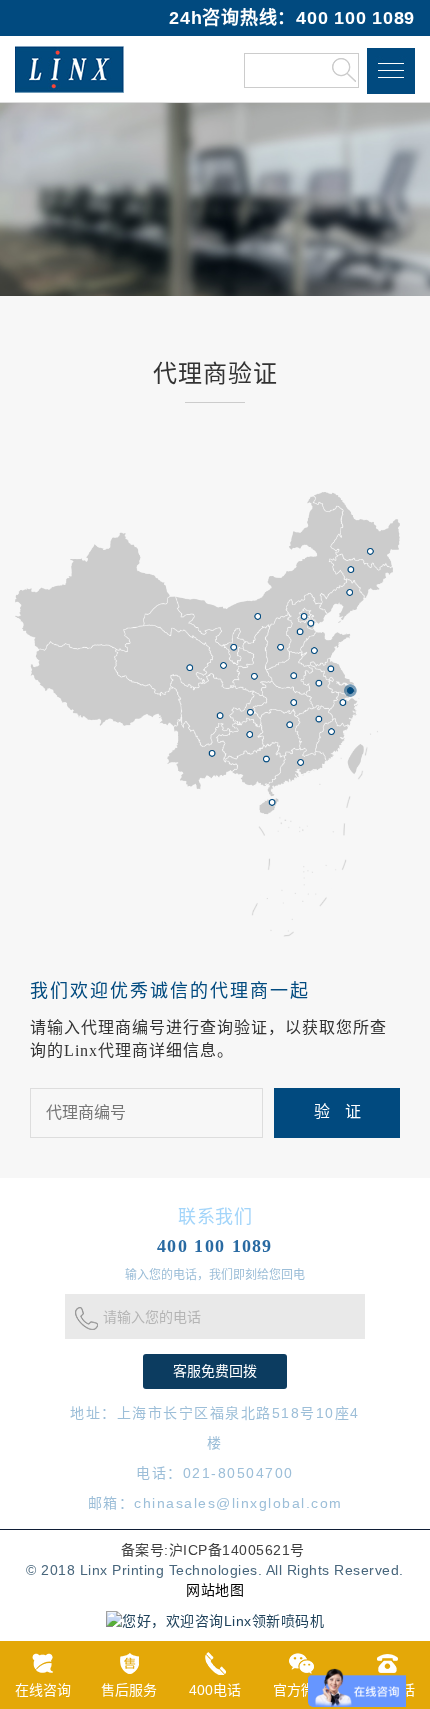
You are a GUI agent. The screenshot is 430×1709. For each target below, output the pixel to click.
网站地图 (215, 1590)
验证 (345, 1111)
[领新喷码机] (69, 69)
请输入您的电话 (152, 1318)
